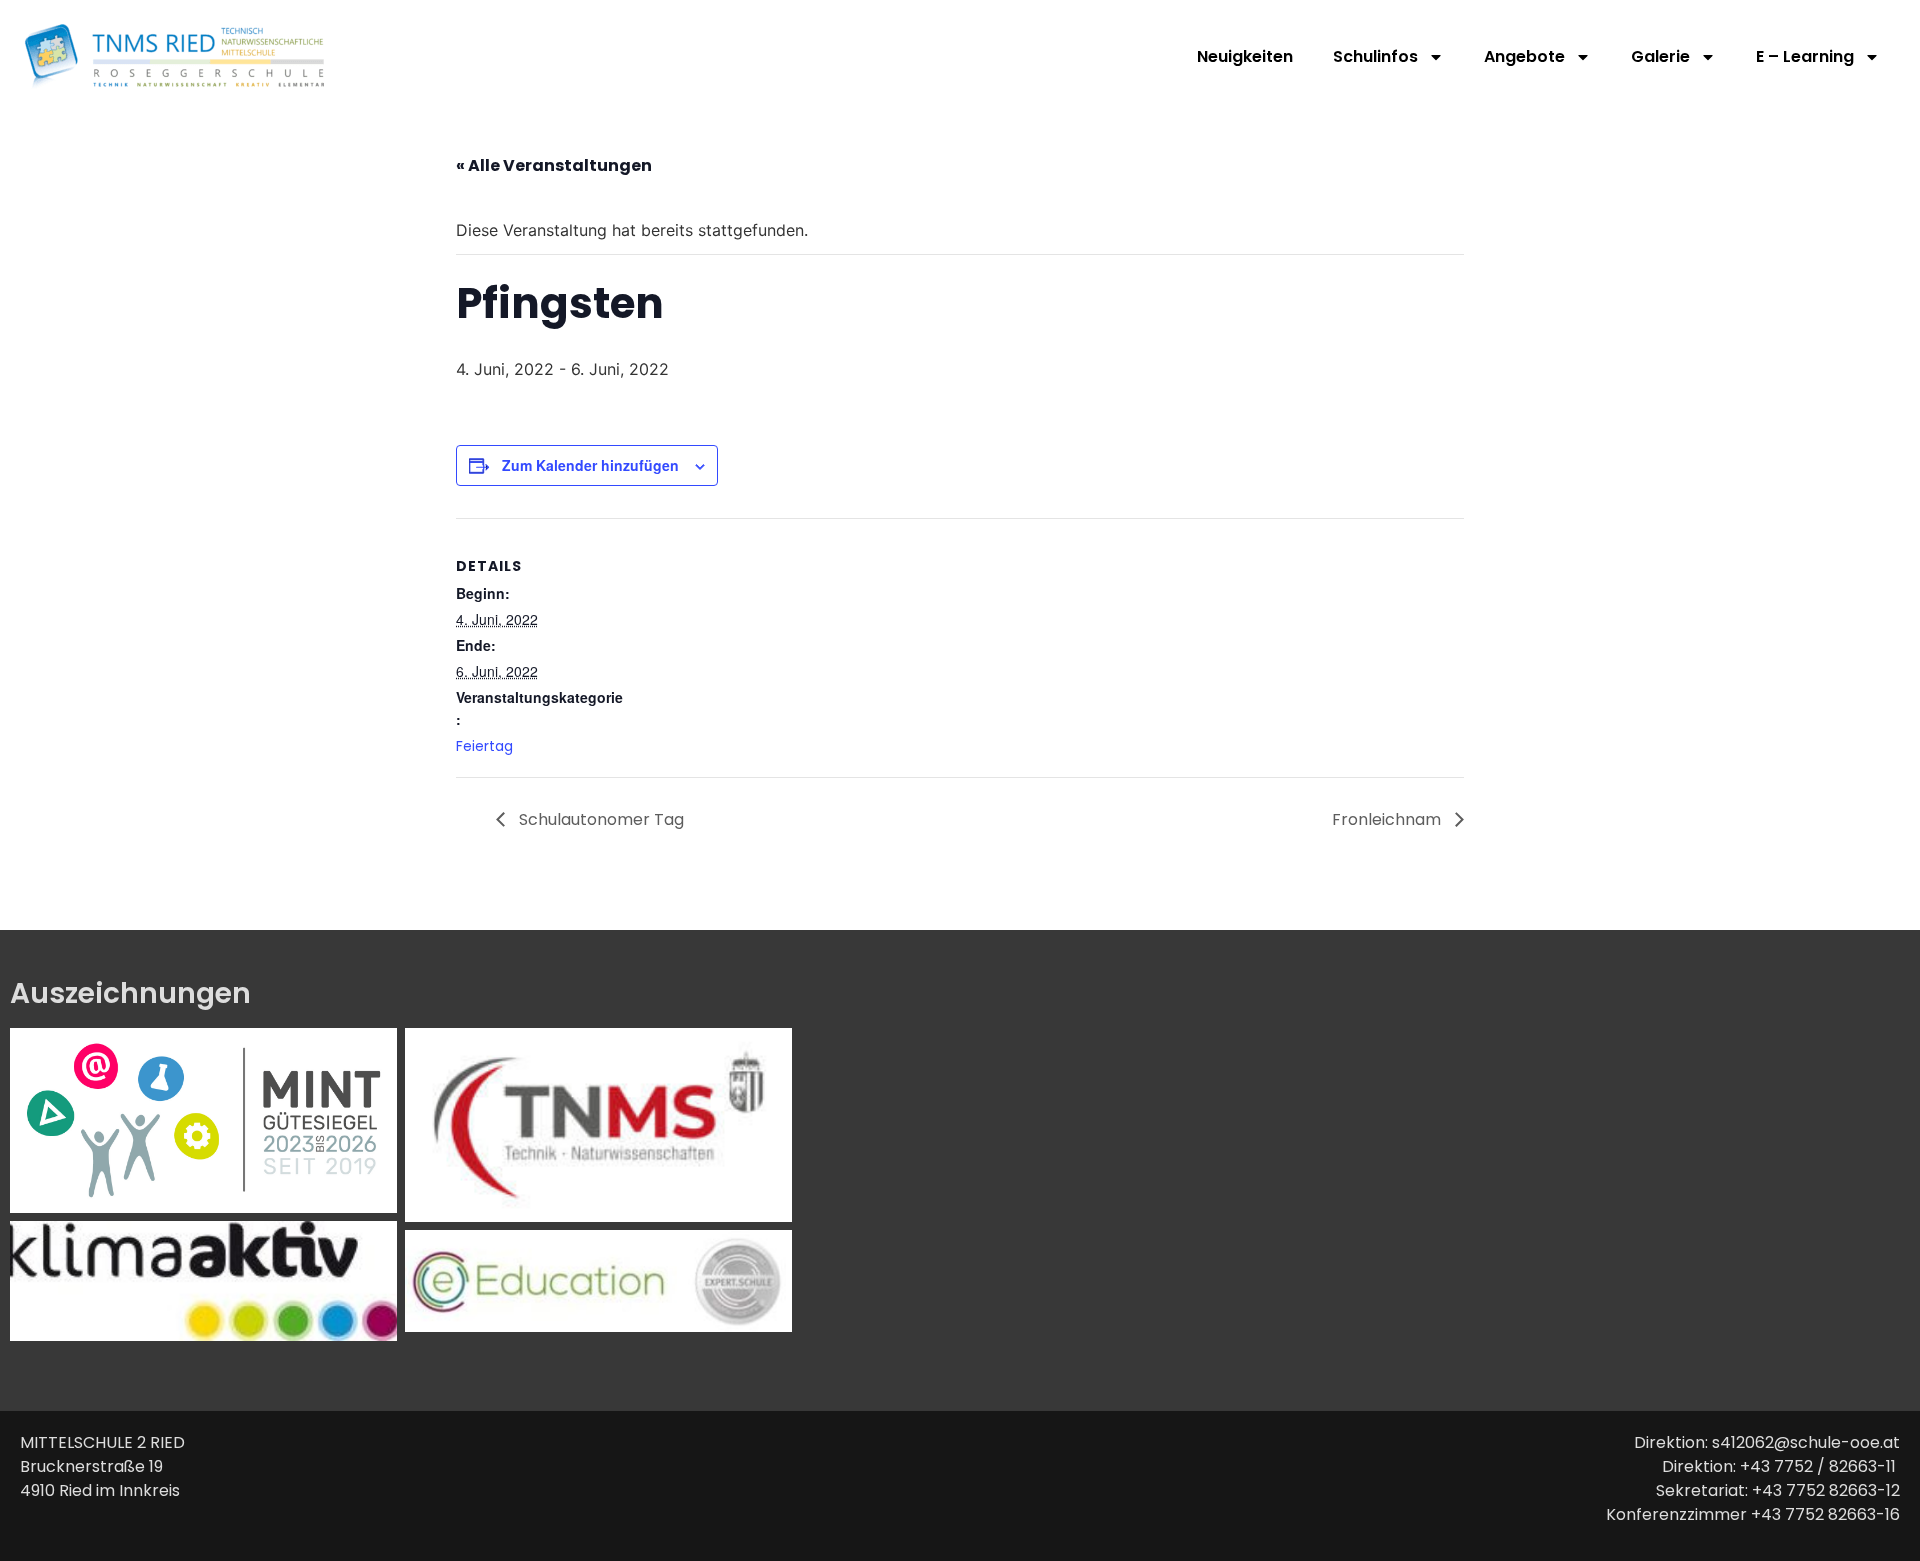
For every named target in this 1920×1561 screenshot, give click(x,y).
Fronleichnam (1388, 819)
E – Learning (1805, 56)
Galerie (1660, 56)
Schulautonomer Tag (599, 819)
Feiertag (484, 746)
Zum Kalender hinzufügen (590, 465)
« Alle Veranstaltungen (554, 165)
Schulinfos (1375, 56)
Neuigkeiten (1245, 56)
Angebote (1524, 56)
